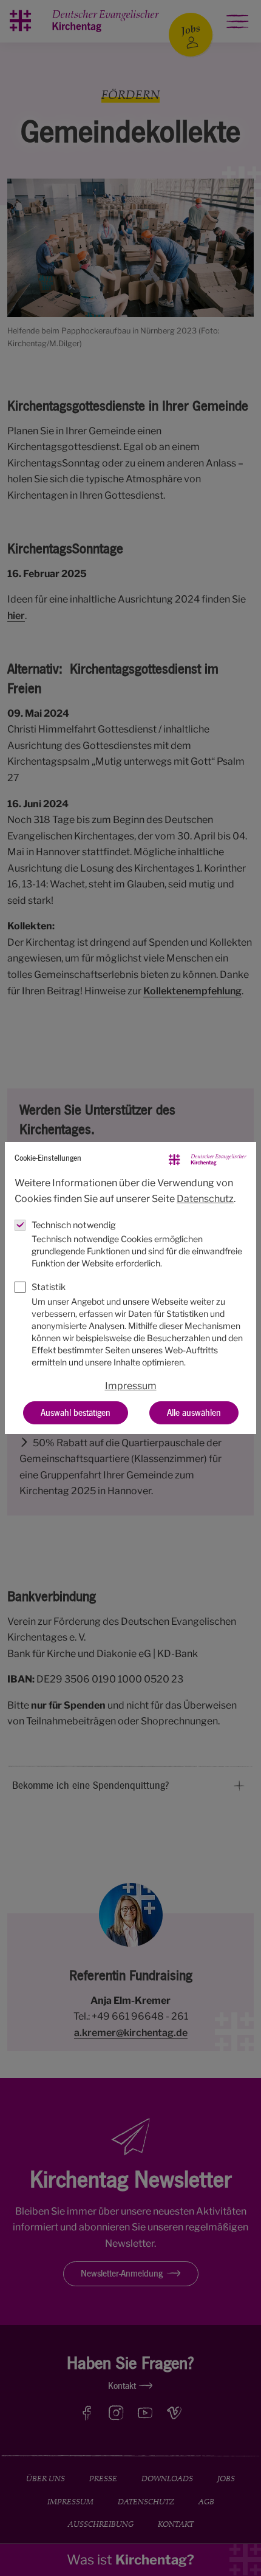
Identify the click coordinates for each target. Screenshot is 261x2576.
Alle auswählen (194, 1413)
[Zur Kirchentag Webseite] (208, 1159)
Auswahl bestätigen (76, 1413)
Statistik (49, 1287)
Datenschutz (205, 1199)
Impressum (131, 1386)
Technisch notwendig (74, 1225)
